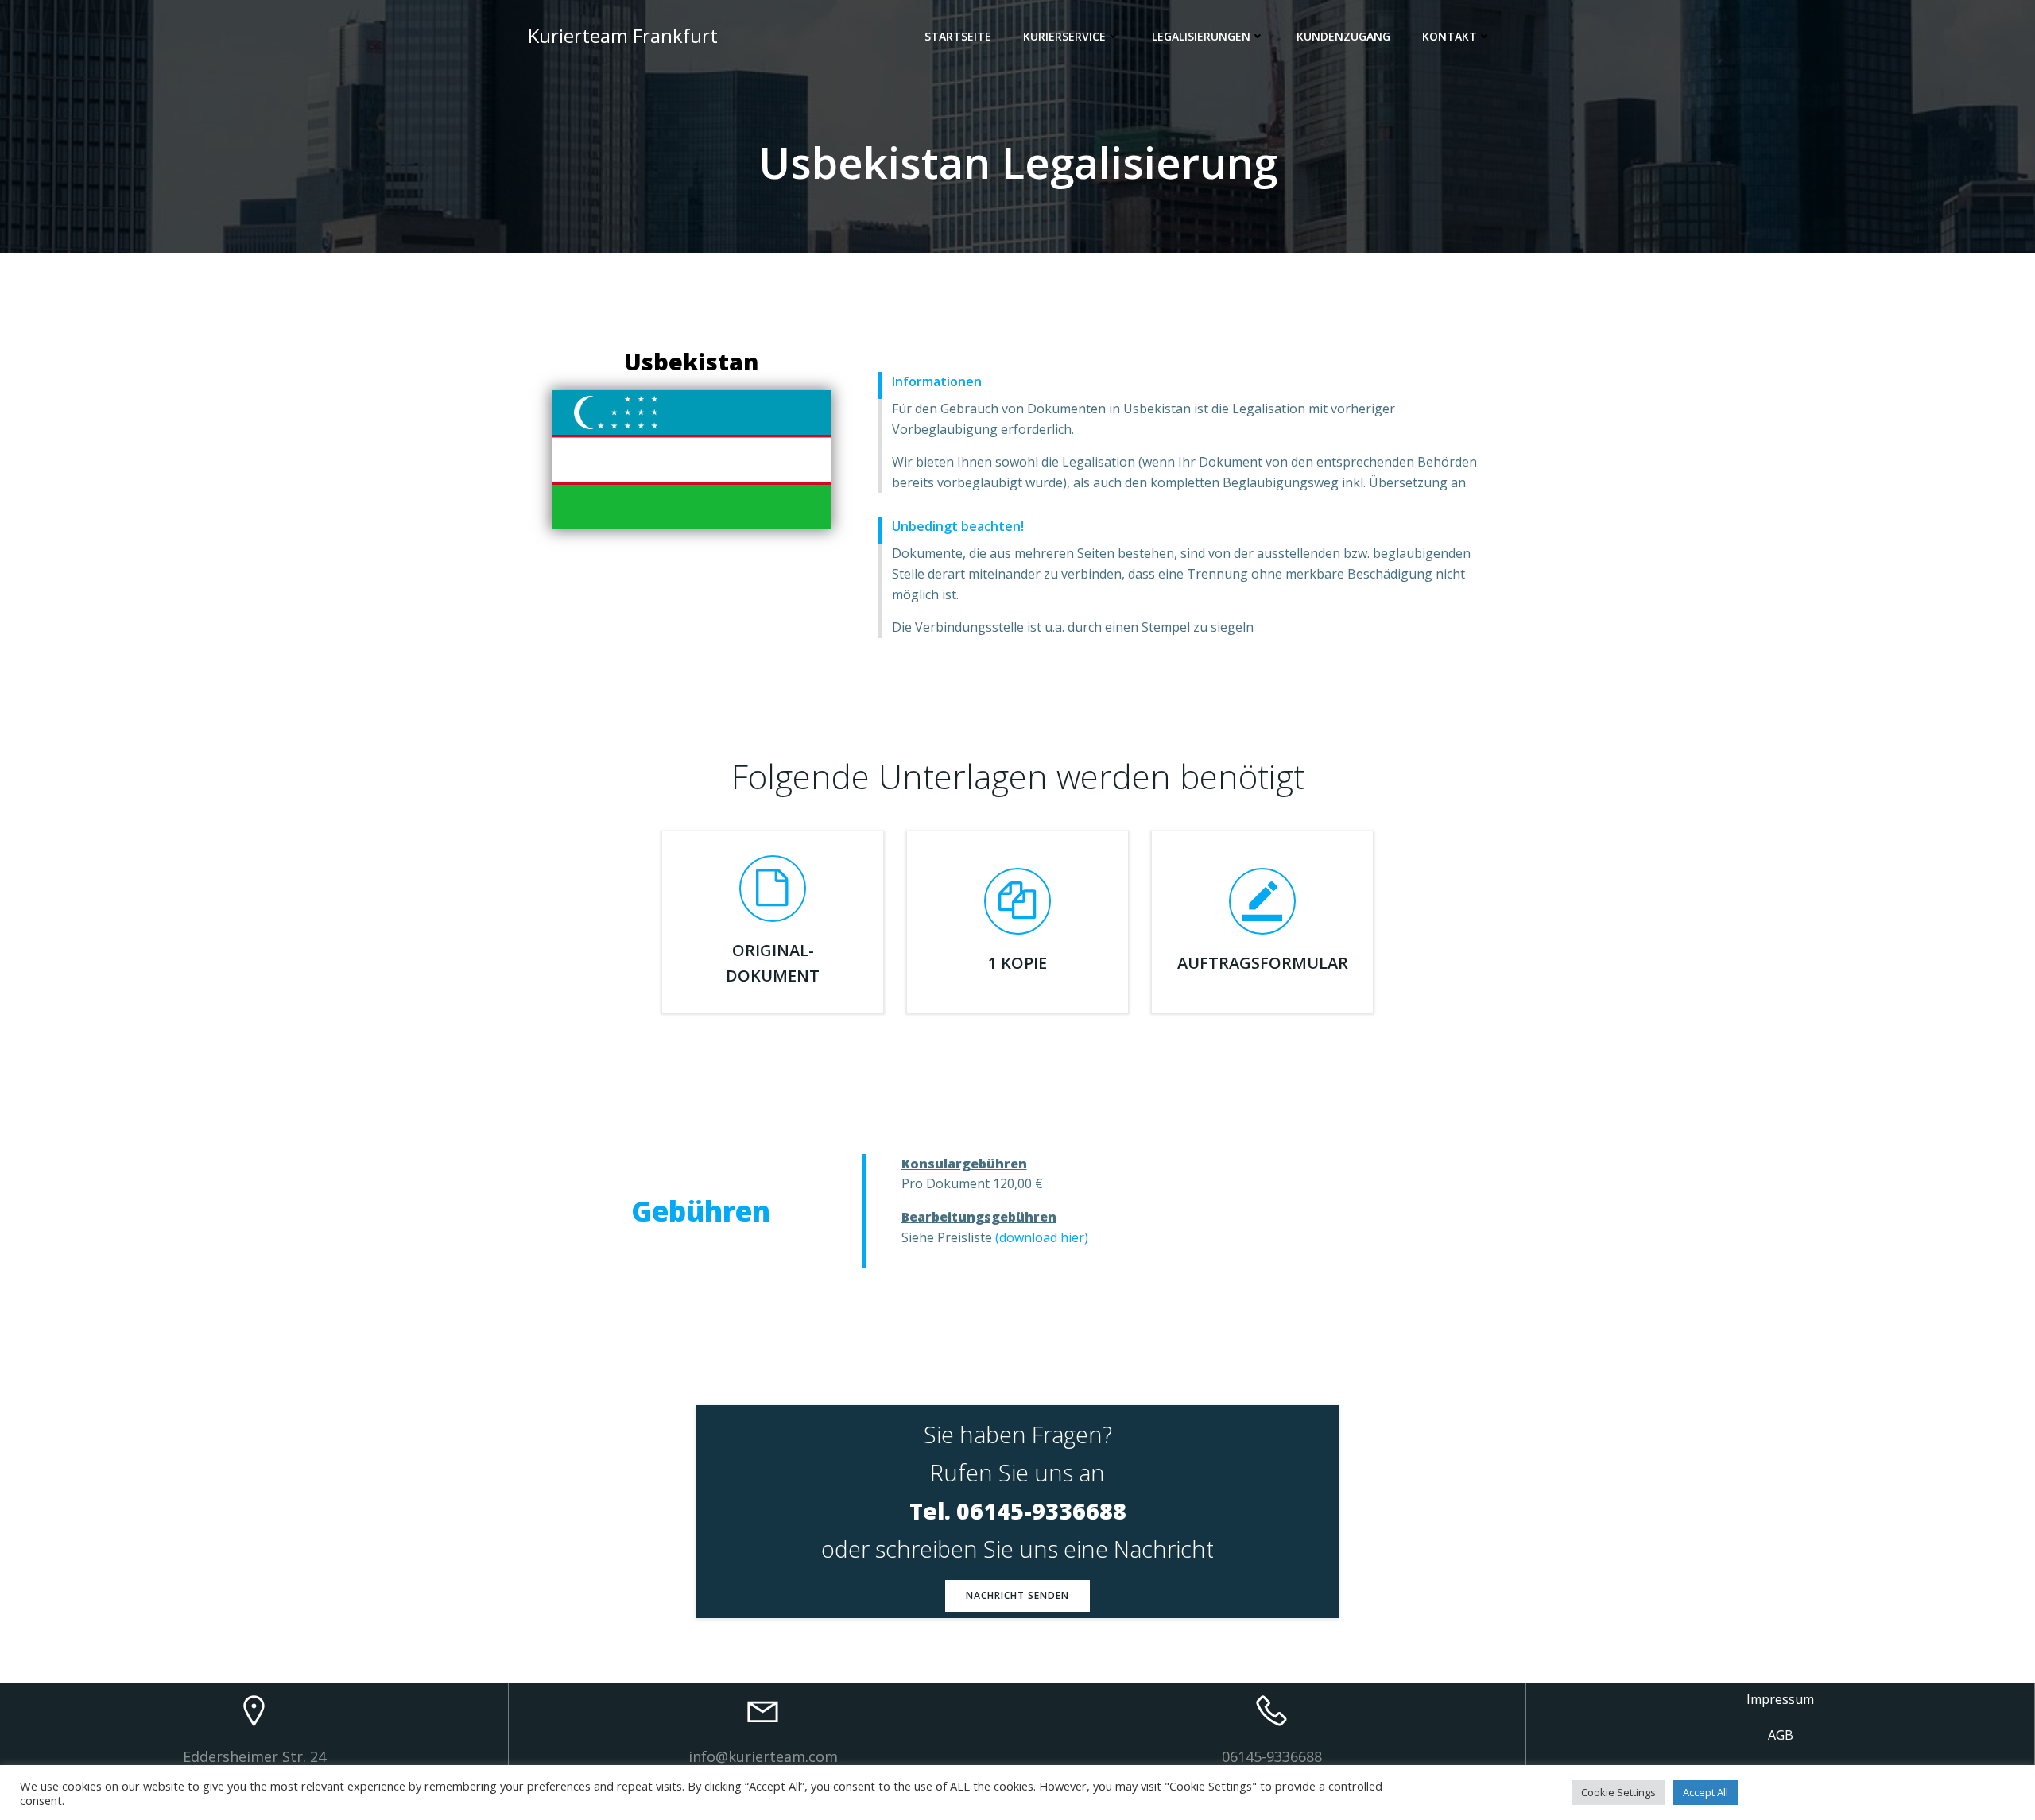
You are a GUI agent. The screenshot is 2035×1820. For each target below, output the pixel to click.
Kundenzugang (1343, 36)
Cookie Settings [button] (1618, 1792)
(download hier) (1042, 1237)
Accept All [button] (1706, 1792)
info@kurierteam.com (763, 1756)
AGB (1781, 1735)
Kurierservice (1064, 36)
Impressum (1780, 1699)
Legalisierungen (1201, 36)
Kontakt (1450, 36)
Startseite (958, 36)
